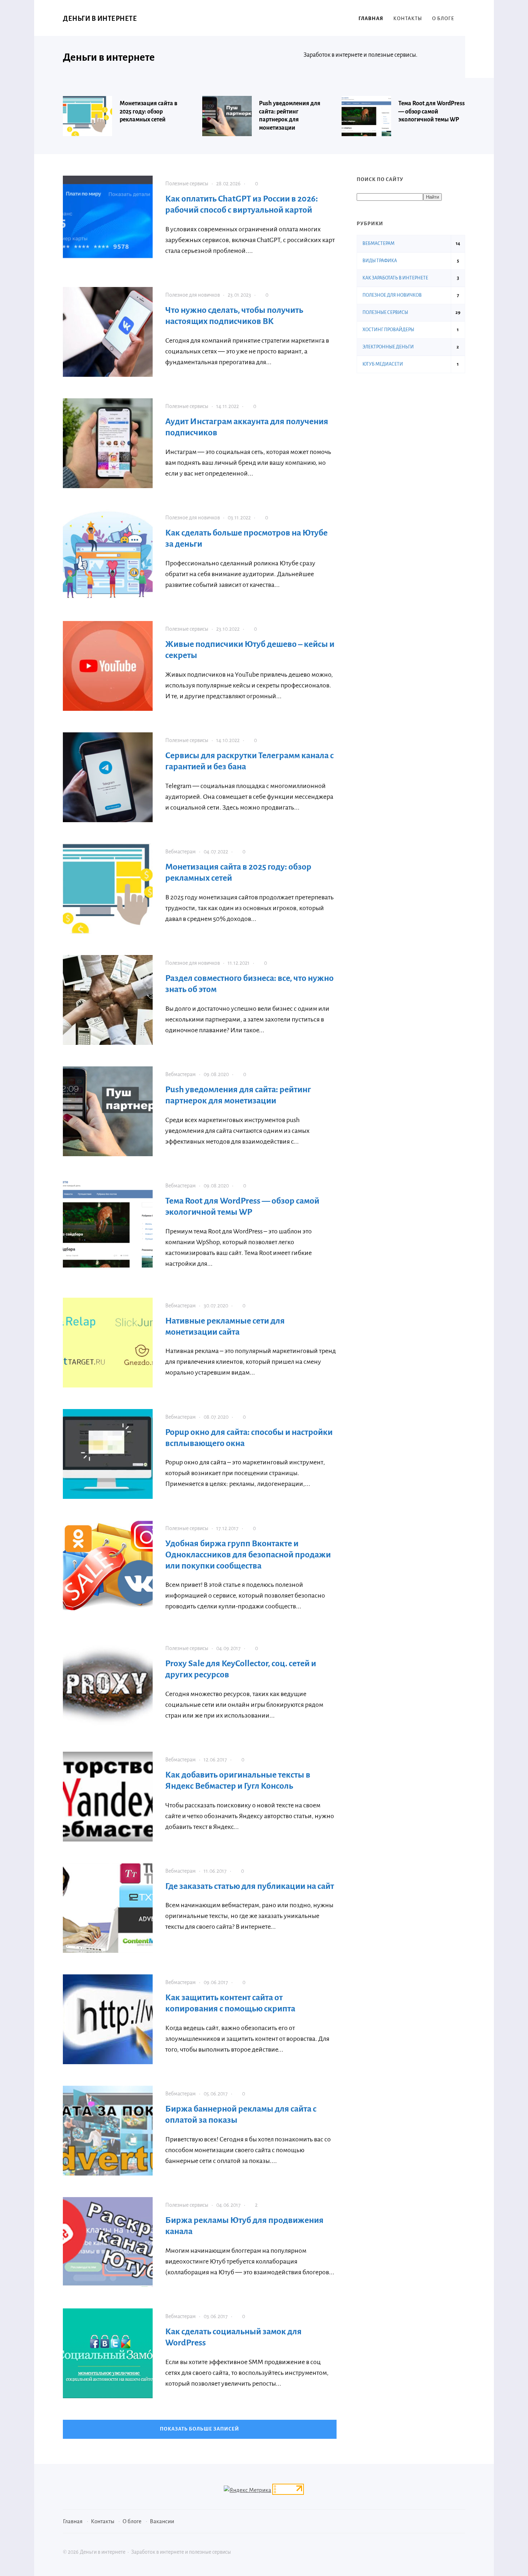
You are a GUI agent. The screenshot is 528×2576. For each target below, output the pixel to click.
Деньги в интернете (100, 19)
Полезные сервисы (187, 184)
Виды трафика (380, 261)
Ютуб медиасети (383, 364)
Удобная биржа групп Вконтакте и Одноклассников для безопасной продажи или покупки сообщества (248, 1555)
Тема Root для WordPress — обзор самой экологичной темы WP (432, 112)
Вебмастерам (180, 852)
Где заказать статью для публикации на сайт (250, 1886)
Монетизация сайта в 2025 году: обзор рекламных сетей (149, 112)
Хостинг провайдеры (388, 330)
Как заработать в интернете (395, 278)
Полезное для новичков (193, 295)
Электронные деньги (388, 347)
